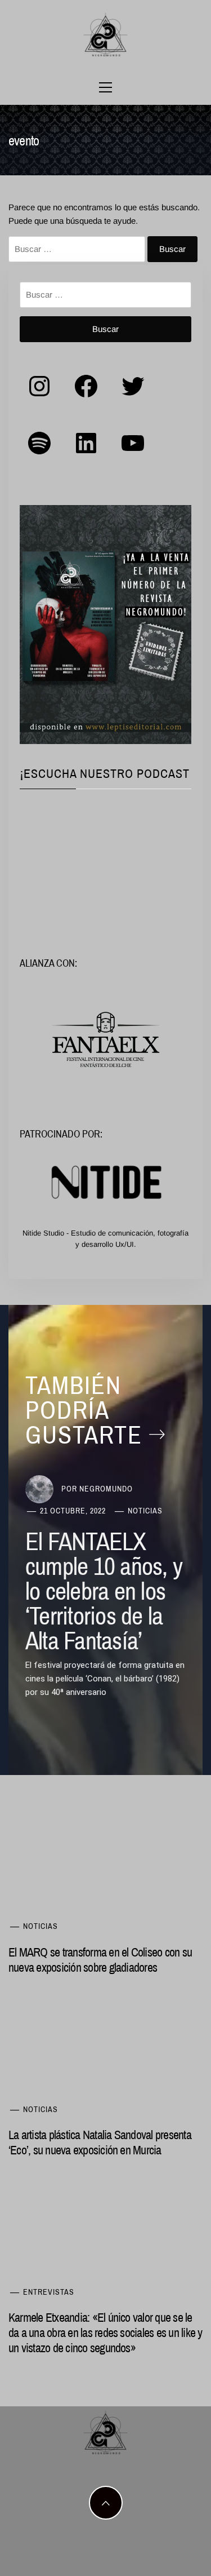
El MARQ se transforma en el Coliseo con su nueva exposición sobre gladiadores (100, 1960)
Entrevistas (49, 2292)
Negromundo (106, 1489)
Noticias (145, 1511)
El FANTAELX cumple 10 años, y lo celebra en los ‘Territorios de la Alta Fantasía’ (104, 1591)
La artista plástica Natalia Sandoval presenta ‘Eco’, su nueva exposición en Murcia (100, 2142)
